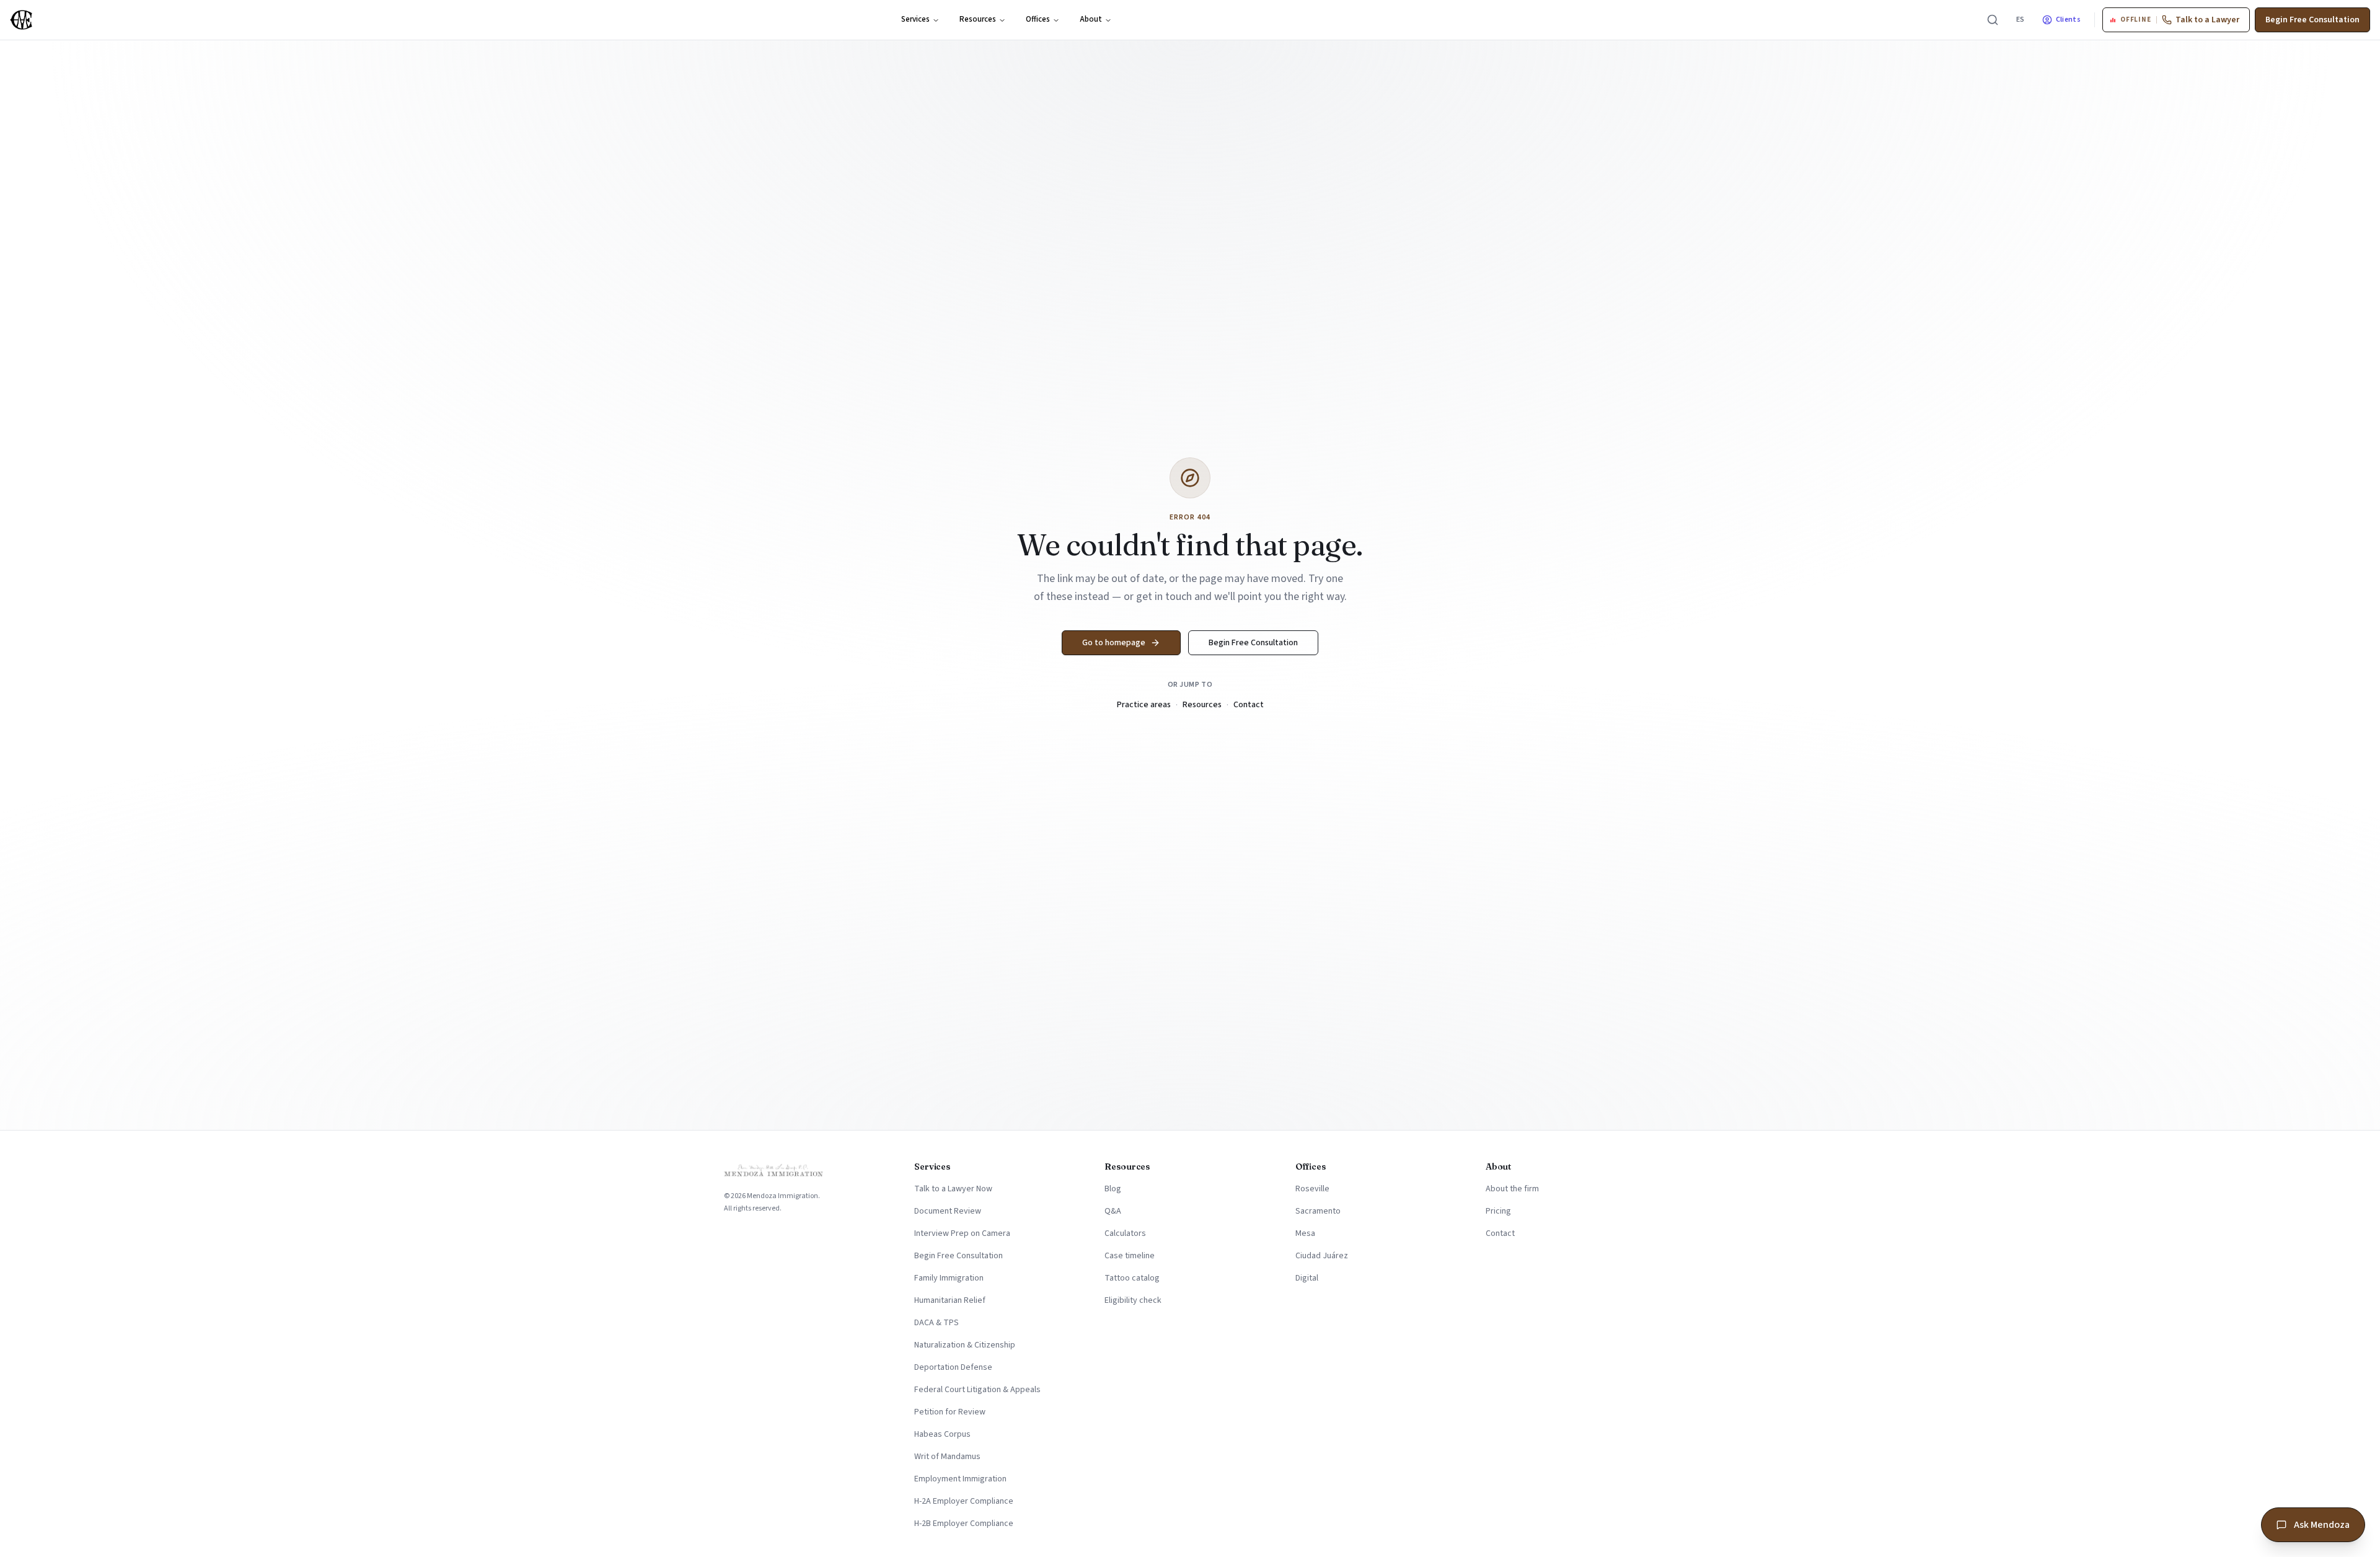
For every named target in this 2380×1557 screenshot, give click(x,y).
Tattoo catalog (1132, 1278)
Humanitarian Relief (950, 1300)
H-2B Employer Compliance (964, 1524)
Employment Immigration (960, 1479)
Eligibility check (1133, 1300)
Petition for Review (950, 1412)
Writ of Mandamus (947, 1457)
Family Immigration (949, 1278)
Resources (978, 19)
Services (915, 19)
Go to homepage (1114, 643)
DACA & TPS (937, 1323)
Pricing (1498, 1211)
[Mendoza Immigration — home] (21, 20)
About (1091, 19)
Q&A (1113, 1211)
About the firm (1512, 1189)
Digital (1307, 1278)
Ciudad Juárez (1322, 1256)
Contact (1249, 705)
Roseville (1312, 1189)
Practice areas (1144, 705)
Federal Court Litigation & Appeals (977, 1390)
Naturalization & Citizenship (965, 1345)
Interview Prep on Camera (962, 1233)
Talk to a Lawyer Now (953, 1189)
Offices (1038, 19)
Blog (1113, 1189)
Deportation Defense (953, 1367)
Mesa (1305, 1233)
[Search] (1993, 20)
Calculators (1125, 1233)
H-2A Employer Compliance (964, 1501)
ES (2021, 20)
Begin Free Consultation (2312, 20)
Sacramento (1318, 1211)
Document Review (948, 1211)
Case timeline (1130, 1256)
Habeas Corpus (942, 1434)
